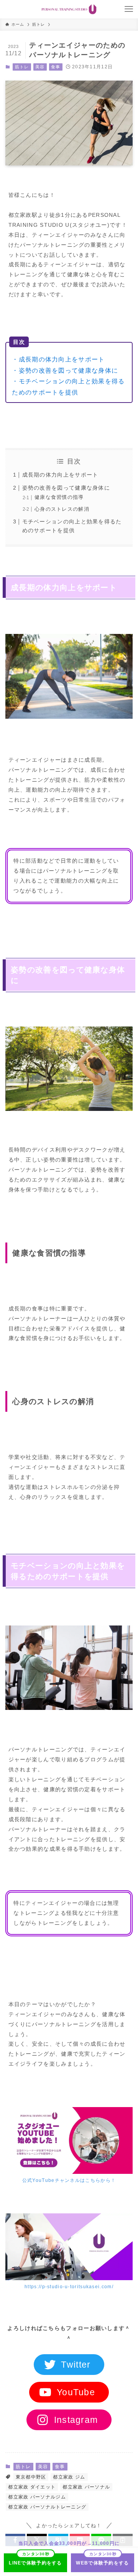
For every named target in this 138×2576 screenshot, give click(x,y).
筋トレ (22, 67)
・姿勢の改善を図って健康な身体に (65, 370)
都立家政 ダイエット (32, 2487)
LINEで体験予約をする (35, 2563)
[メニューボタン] (129, 9)
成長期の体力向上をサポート (60, 475)
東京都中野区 (31, 2477)
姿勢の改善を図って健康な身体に (66, 488)
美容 (40, 67)
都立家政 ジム (69, 2477)
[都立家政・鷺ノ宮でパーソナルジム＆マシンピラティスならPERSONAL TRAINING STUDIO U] (69, 9)
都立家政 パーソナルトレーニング (47, 2507)
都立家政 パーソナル (86, 2487)
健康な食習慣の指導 (59, 497)
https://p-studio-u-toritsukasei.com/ (69, 2287)
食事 (56, 67)
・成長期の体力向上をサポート (58, 359)
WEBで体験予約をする (102, 2563)
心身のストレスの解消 (62, 509)
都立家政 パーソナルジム (37, 2497)
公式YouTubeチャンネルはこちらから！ (69, 2180)
